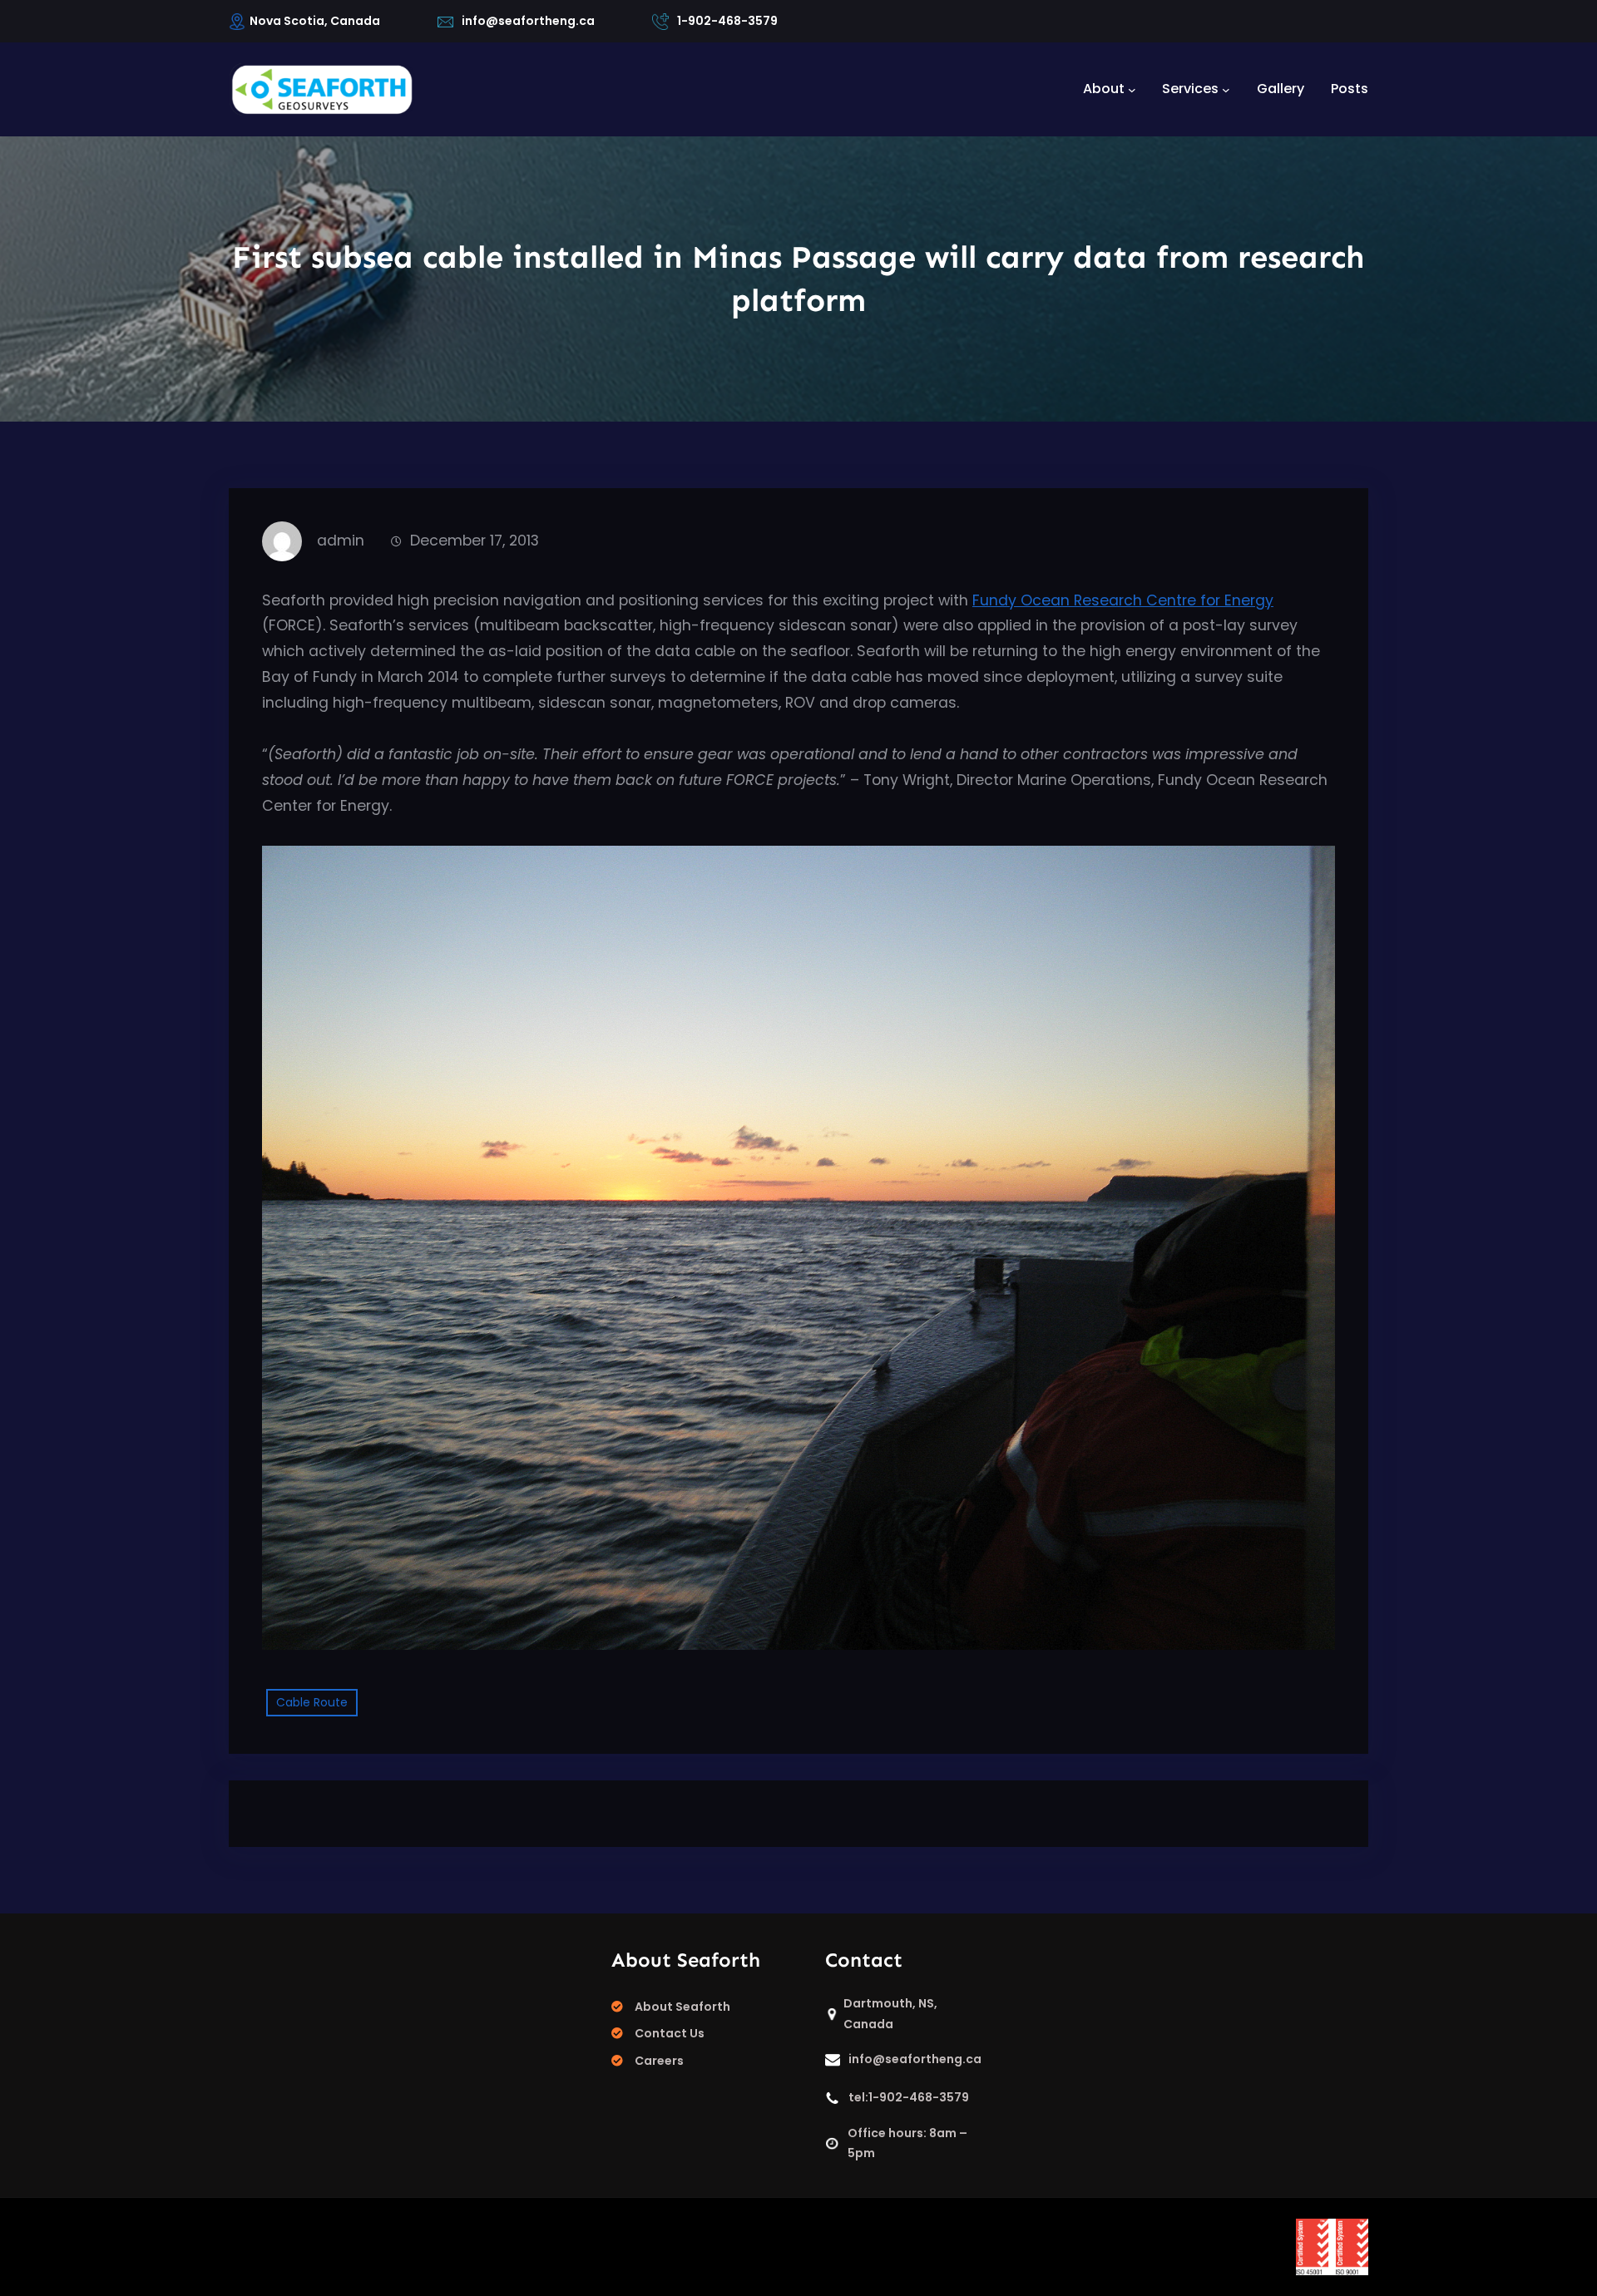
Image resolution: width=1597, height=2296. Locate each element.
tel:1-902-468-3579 (909, 2097)
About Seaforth (682, 2007)
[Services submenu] (1226, 89)
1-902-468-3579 (727, 21)
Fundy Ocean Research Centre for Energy (1123, 600)
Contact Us (670, 2033)
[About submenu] (1132, 89)
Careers (659, 2061)
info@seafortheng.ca (528, 21)
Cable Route (312, 1702)
